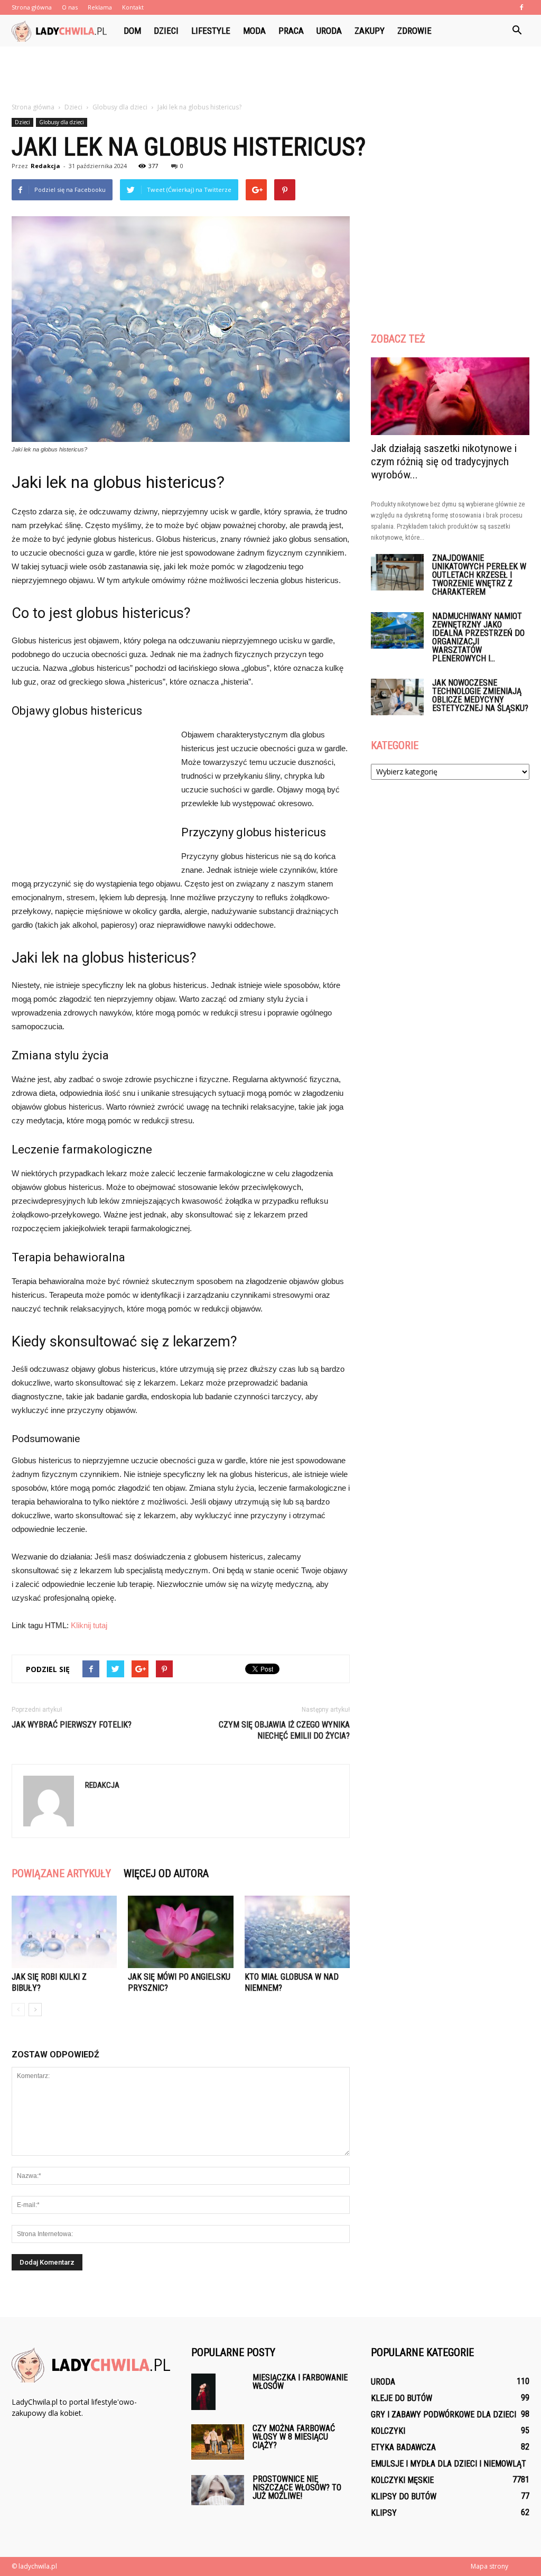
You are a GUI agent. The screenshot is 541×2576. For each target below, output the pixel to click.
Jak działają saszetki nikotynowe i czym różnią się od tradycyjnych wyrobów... (444, 461)
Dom (132, 31)
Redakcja (45, 166)
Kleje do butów (402, 2398)
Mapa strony (489, 2566)
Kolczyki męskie (402, 2480)
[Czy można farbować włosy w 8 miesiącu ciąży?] (218, 2442)
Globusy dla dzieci (62, 122)
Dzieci (166, 31)
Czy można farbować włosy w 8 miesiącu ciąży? (294, 2437)
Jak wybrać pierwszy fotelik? (72, 1725)
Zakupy (370, 31)
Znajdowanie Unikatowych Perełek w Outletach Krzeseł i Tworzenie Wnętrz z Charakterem (479, 575)
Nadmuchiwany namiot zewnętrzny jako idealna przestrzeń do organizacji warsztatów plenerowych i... (478, 637)
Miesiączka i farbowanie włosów (300, 2382)
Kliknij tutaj (89, 1625)
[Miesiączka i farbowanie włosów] (203, 2392)
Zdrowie (414, 31)
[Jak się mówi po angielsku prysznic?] (180, 1932)
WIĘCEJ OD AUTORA (166, 1873)
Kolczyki (388, 2431)
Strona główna (32, 7)
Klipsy (384, 2513)
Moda (254, 31)
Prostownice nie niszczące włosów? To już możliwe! (297, 2487)
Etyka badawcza (403, 2447)
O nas (70, 7)
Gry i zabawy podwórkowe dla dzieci (444, 2415)
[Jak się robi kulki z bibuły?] (64, 1932)
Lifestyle (211, 31)
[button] (517, 31)
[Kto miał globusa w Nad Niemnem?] (297, 1932)
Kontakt (133, 7)
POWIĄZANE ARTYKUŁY (61, 1873)
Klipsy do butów (404, 2496)
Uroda (329, 31)
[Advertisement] (270, 75)
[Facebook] (521, 7)
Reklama (100, 7)
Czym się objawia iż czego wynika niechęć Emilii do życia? (284, 1730)
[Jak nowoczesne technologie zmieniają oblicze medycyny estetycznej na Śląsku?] (397, 697)
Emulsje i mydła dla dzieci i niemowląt (449, 2464)
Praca (291, 31)
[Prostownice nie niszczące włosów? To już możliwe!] (218, 2490)
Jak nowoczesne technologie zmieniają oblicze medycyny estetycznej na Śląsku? (480, 695)
